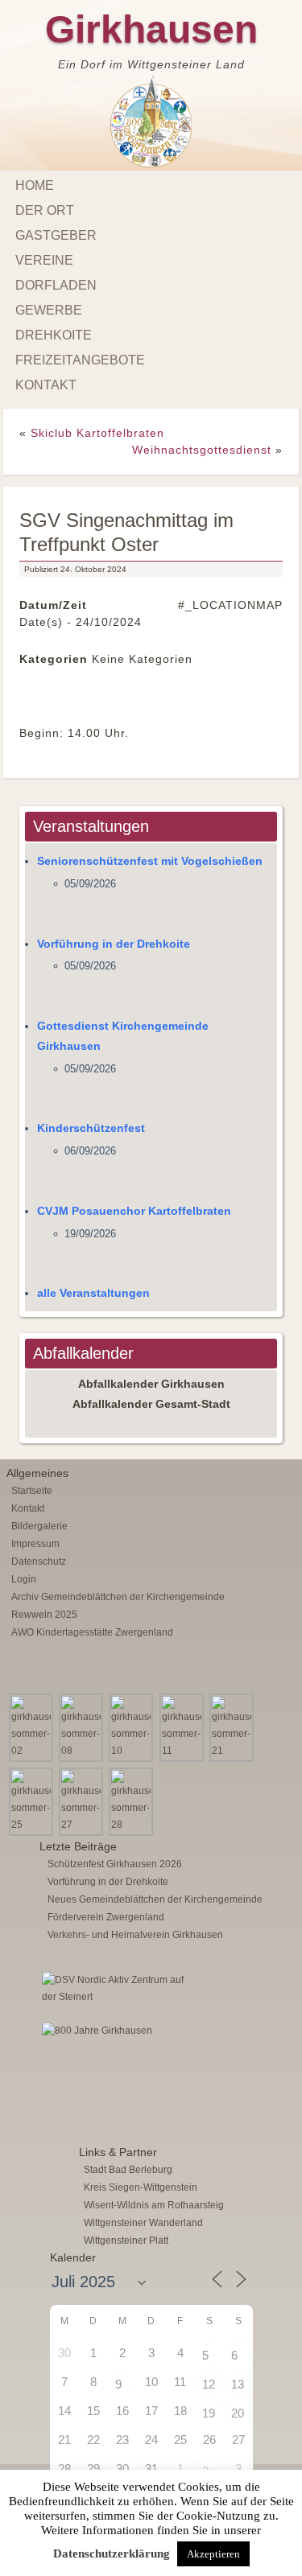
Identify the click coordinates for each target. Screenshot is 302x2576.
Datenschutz (39, 1562)
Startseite (32, 1491)
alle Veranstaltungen (93, 1293)
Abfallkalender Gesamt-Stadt (151, 1404)
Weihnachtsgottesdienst (202, 450)
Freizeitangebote (80, 360)
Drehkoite (54, 335)
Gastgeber (56, 235)
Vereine (44, 260)
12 (209, 2384)
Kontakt (46, 385)
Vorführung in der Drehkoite (114, 944)
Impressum (35, 1544)
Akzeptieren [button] (213, 2554)
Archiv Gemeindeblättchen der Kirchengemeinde (118, 1597)
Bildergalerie (39, 1526)
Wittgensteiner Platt (126, 2241)
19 (209, 2413)
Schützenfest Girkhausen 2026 (115, 1864)
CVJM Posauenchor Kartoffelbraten (134, 1211)
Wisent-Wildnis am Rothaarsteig (154, 2205)
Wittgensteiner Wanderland (143, 2223)
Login (24, 1579)
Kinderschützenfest (91, 1128)
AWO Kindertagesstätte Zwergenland (92, 1632)
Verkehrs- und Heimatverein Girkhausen (135, 1935)
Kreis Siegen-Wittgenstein (141, 2187)
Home (35, 185)
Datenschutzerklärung (112, 2553)
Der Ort (45, 210)
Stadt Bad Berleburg (128, 2170)
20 (238, 2413)
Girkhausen (151, 29)
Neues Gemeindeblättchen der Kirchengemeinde (155, 1899)
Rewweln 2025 (44, 1615)
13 (238, 2384)
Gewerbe (49, 310)
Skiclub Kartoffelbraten (97, 433)
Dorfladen (56, 285)
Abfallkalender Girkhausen (151, 1384)
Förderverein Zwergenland (106, 1917)
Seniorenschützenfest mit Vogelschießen (150, 861)
